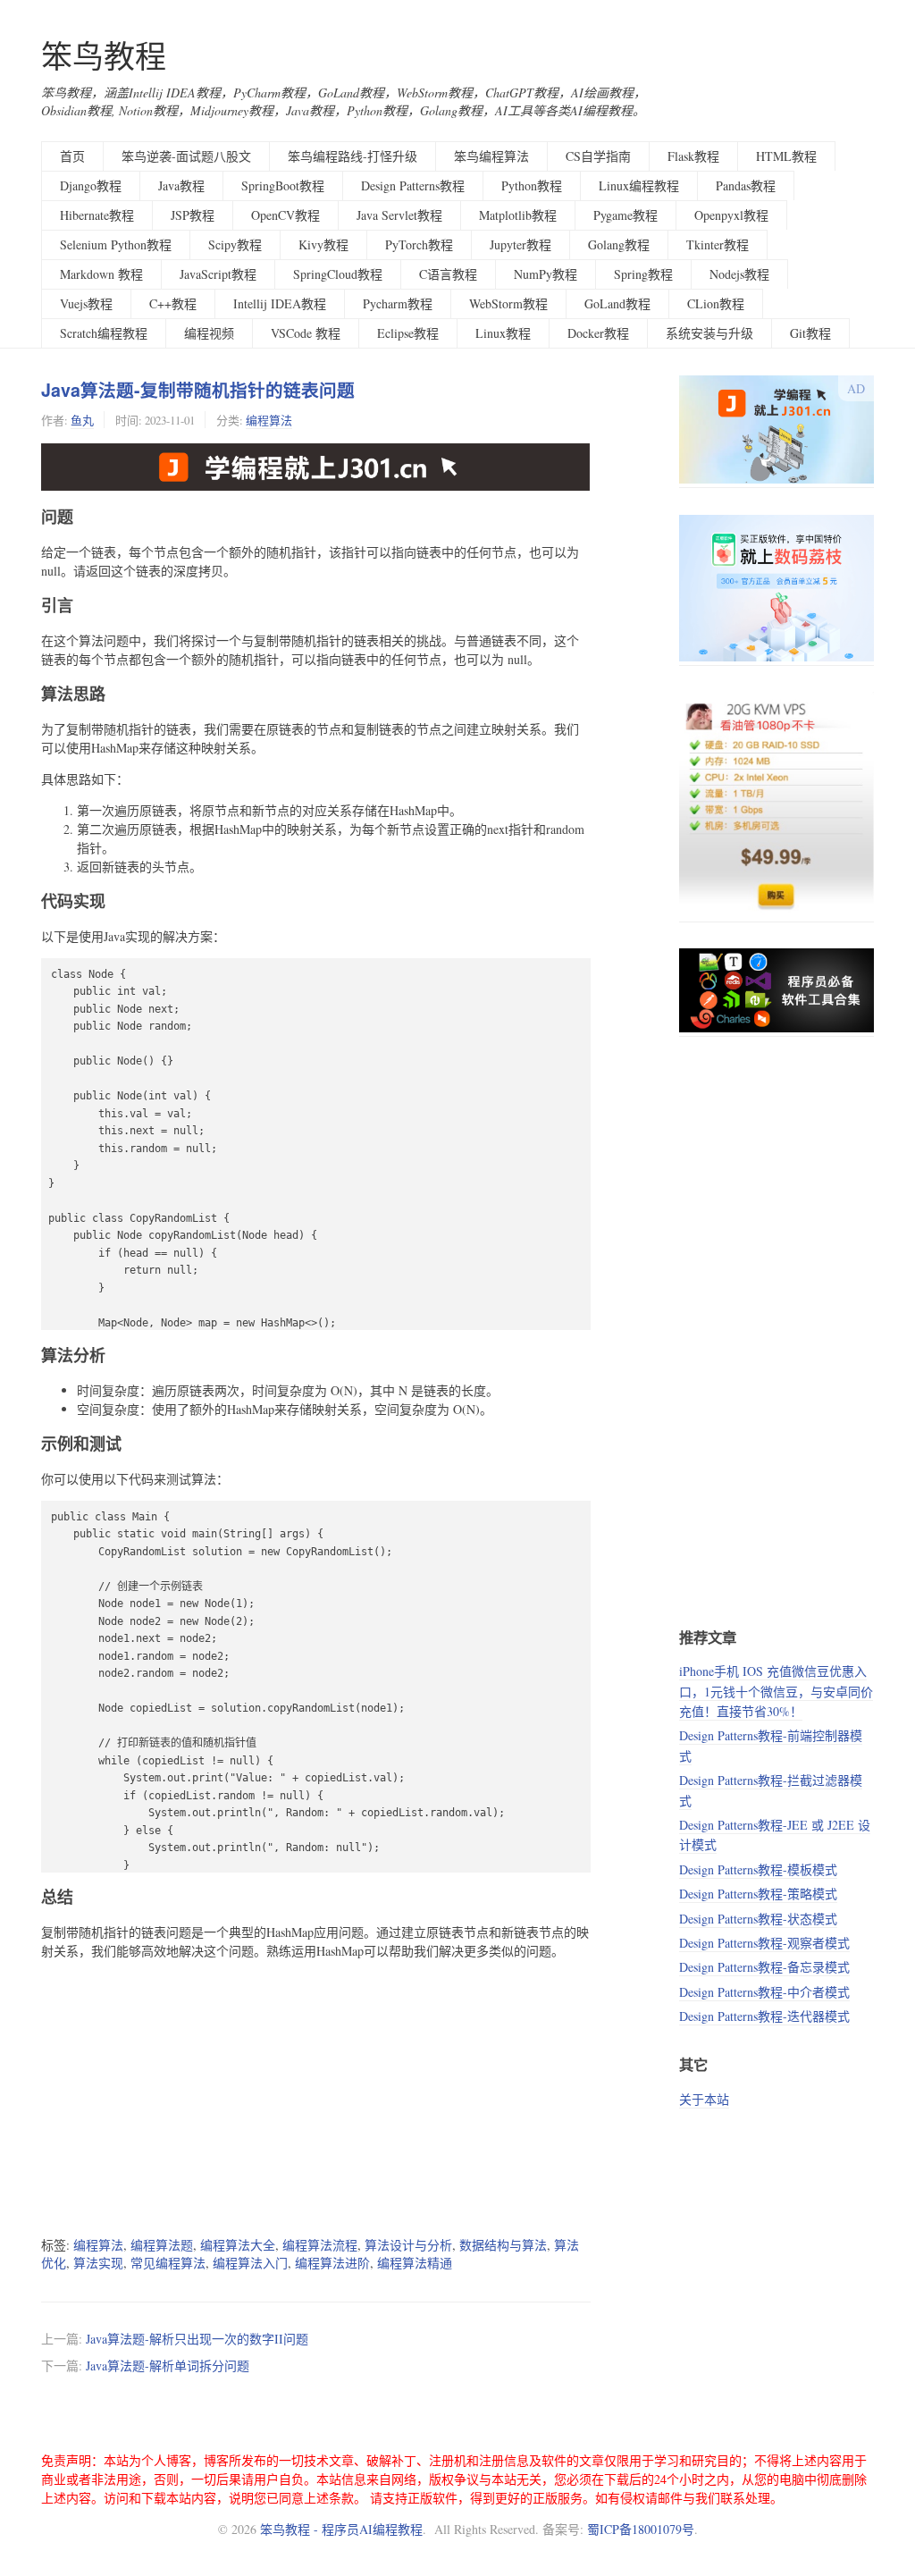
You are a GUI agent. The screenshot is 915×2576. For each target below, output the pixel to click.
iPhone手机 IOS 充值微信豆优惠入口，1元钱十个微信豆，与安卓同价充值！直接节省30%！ (776, 1691)
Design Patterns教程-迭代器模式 (764, 2016)
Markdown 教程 (101, 274)
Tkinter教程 (718, 244)
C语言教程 (448, 274)
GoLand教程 (617, 303)
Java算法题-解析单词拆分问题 (168, 2366)
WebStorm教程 (508, 303)
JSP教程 (193, 215)
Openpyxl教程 (731, 215)
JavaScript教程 (218, 274)
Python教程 (532, 185)
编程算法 (269, 420)
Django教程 (91, 185)
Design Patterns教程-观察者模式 (764, 1943)
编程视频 (209, 333)
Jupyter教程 (520, 244)
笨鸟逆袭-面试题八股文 (186, 156)
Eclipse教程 (408, 333)
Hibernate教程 (97, 215)
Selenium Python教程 (116, 244)
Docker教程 (598, 333)
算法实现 (98, 2263)
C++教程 (173, 303)
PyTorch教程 (419, 244)
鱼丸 (82, 420)
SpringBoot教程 (283, 185)
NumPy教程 (546, 274)
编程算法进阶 (332, 2263)
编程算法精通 (415, 2263)
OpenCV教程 (285, 215)
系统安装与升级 (709, 333)
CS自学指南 (598, 156)
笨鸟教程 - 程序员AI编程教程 (341, 2529)
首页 (72, 156)
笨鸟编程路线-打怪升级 (353, 156)
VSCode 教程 (306, 333)
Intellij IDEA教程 (280, 303)
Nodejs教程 (739, 274)
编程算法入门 (250, 2263)
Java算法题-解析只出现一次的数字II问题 (197, 2339)
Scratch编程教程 (104, 333)
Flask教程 (693, 156)
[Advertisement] (316, 2098)
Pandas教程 (746, 185)
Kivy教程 (323, 244)
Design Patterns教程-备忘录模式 (764, 1967)
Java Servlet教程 (399, 215)
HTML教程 (786, 156)
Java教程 (181, 185)
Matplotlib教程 (518, 215)
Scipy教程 (235, 244)
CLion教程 (716, 303)
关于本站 (704, 2099)
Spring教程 (643, 274)
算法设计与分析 (408, 2245)
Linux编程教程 (639, 185)
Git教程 (810, 333)
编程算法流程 (320, 2245)
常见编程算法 (168, 2263)
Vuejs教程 (86, 303)
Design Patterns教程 (413, 185)
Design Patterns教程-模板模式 (758, 1869)
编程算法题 (162, 2245)
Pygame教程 (625, 215)
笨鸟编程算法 (491, 156)
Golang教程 (619, 244)
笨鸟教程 (104, 56)
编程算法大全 (238, 2245)
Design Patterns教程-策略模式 (758, 1894)
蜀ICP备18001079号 (641, 2529)
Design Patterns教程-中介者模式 (764, 1992)
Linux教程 (503, 333)
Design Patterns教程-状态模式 (758, 1919)
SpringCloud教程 (338, 274)
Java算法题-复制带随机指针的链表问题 (198, 390)
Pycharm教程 (398, 303)
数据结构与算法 (503, 2245)
